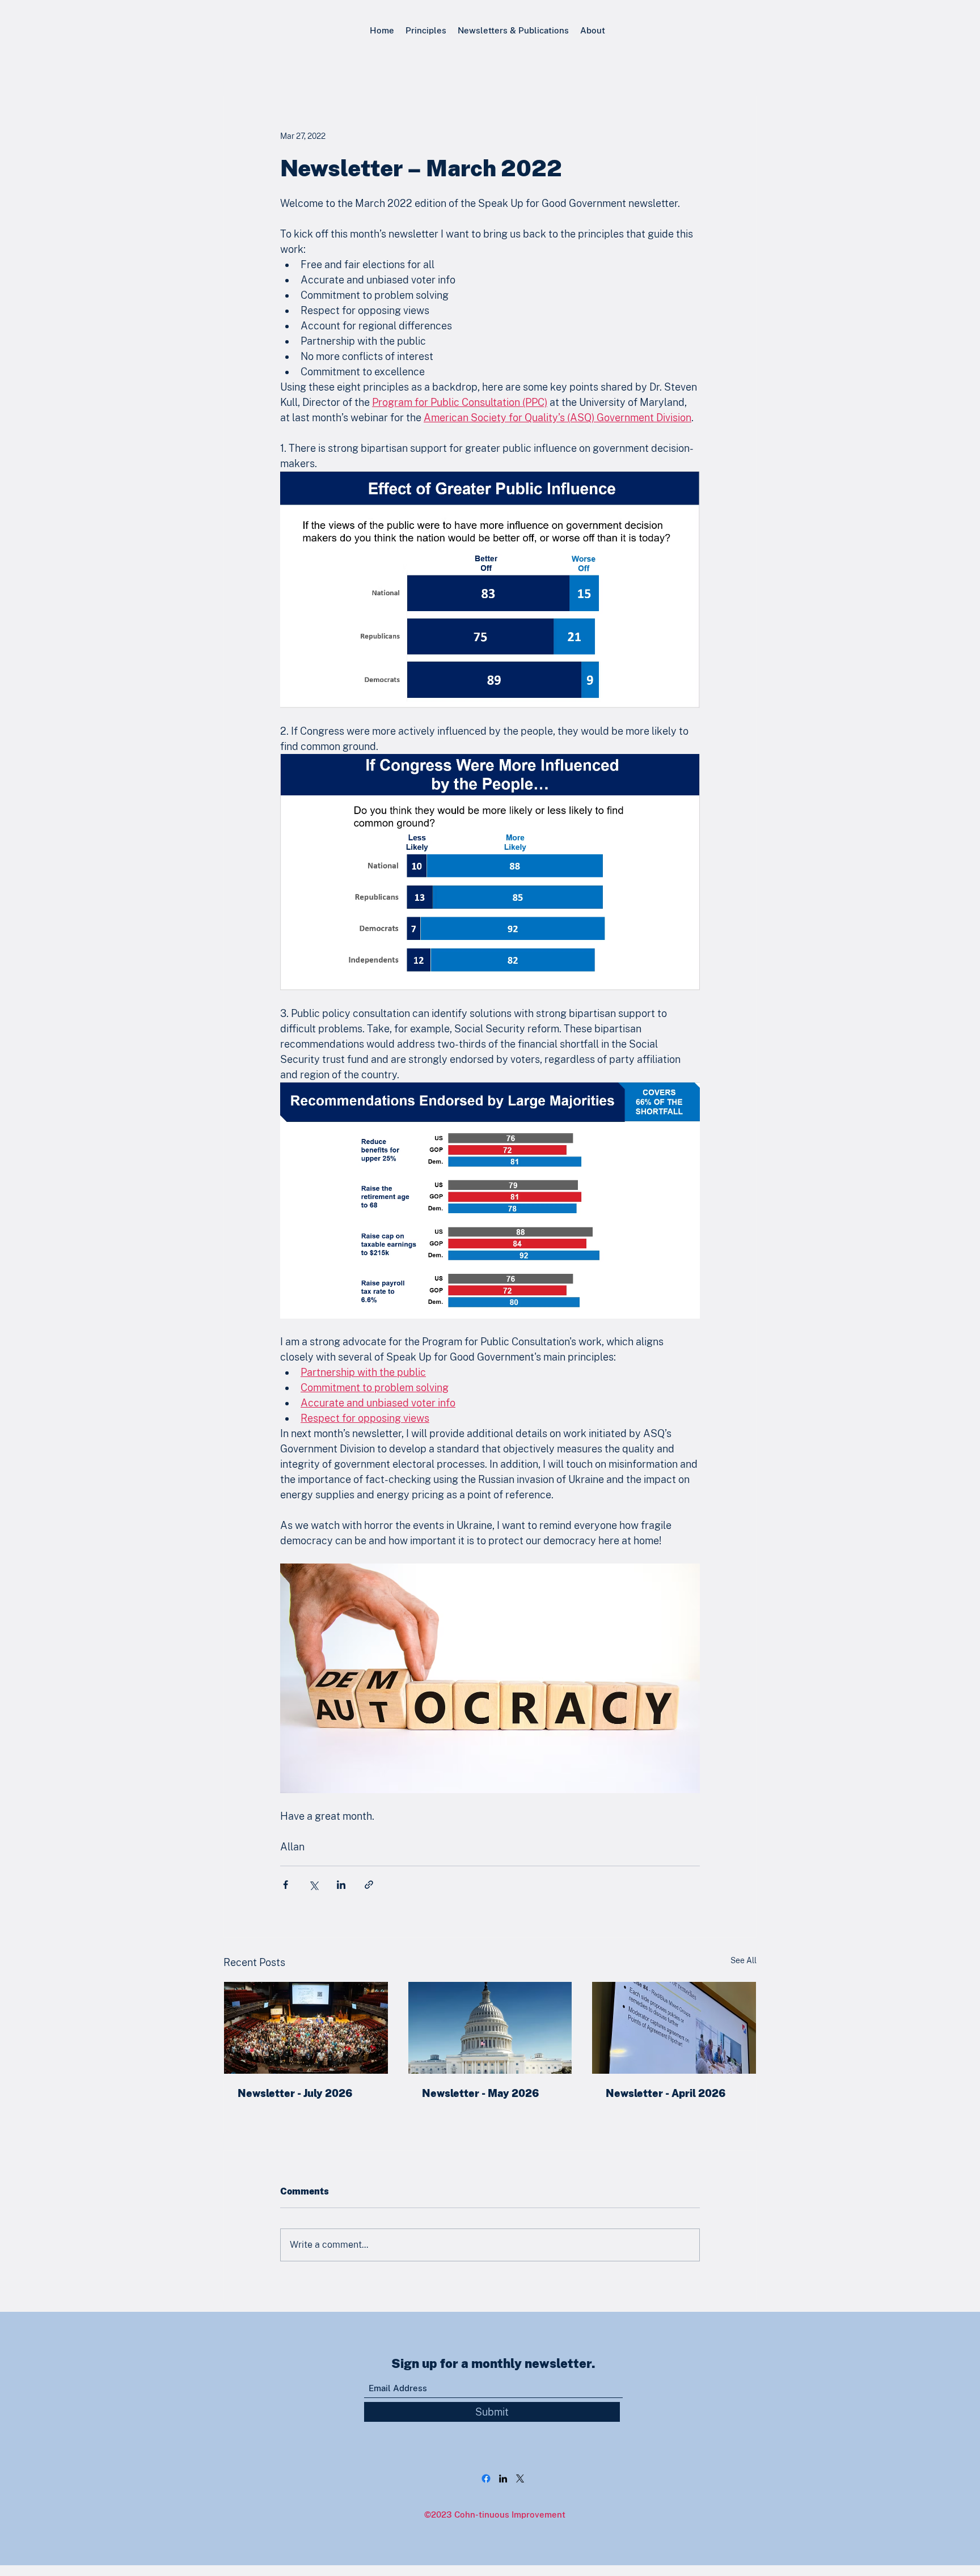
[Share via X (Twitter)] (313, 1885)
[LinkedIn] (503, 2478)
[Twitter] (520, 2478)
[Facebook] (486, 2478)
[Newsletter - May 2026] (490, 2028)
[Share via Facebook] (286, 1885)
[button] (426, 30)
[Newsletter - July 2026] (306, 2028)
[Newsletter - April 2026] (674, 2028)
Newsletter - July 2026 (295, 2093)
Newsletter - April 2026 (666, 2093)
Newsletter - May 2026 (481, 2093)
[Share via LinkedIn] (341, 1885)
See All (744, 1960)
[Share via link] (369, 1885)
